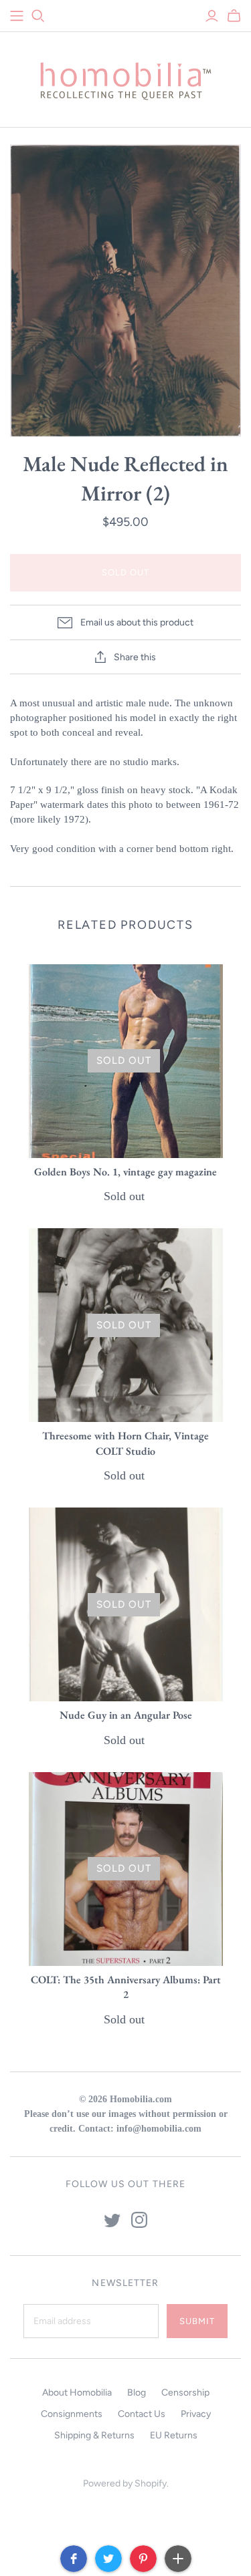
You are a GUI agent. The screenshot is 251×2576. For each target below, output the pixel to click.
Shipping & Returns (94, 2435)
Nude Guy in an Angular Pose (126, 1715)
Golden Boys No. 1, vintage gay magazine (125, 1172)
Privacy (196, 2414)
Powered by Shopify (125, 2483)
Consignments (72, 2414)
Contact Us (142, 2414)
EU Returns (174, 2435)
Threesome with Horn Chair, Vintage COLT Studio (125, 1443)
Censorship (185, 2393)
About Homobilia (77, 2393)
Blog (137, 2393)
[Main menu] (17, 16)
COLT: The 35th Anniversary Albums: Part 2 (126, 1987)
